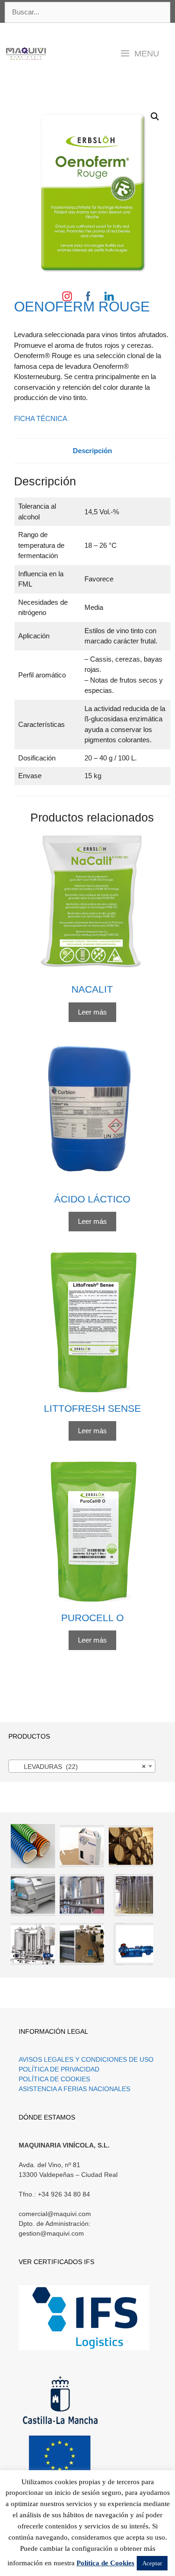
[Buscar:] (87, 13)
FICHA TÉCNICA (41, 418)
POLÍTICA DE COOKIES (54, 2079)
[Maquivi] (26, 54)
